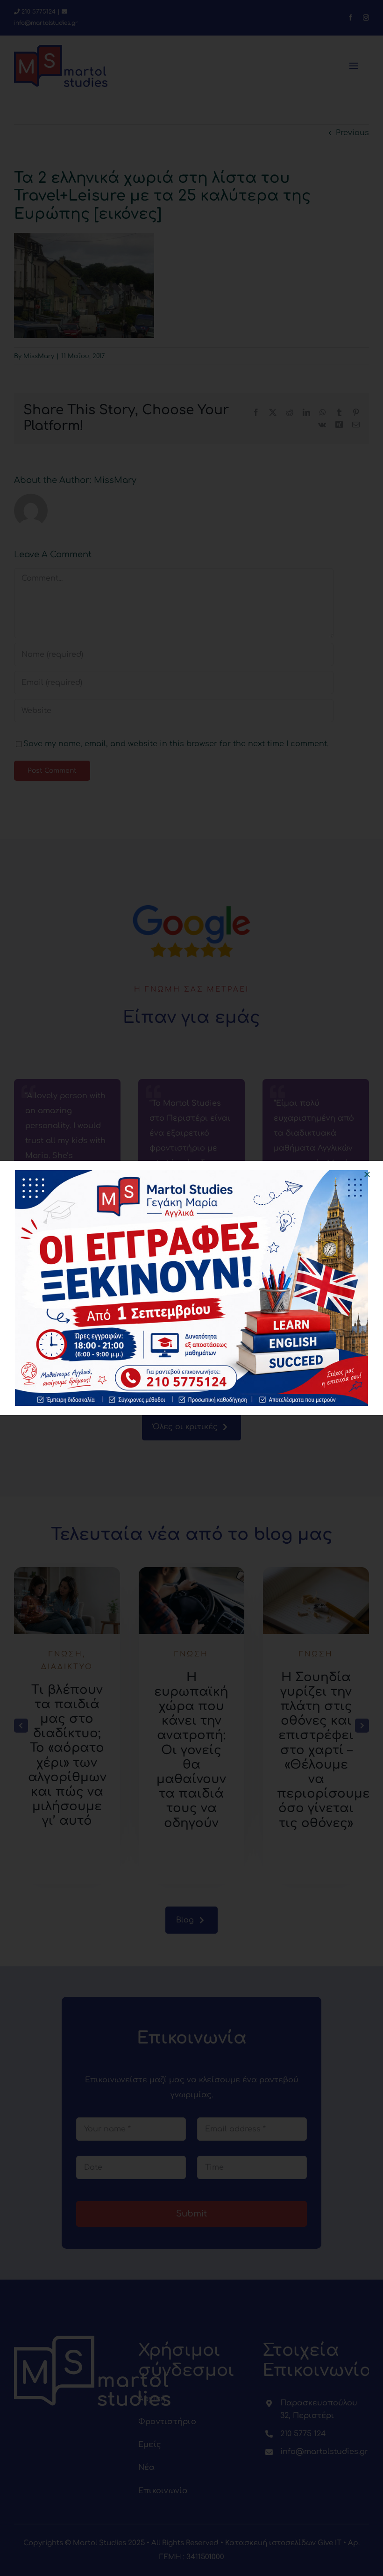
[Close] (367, 1174)
